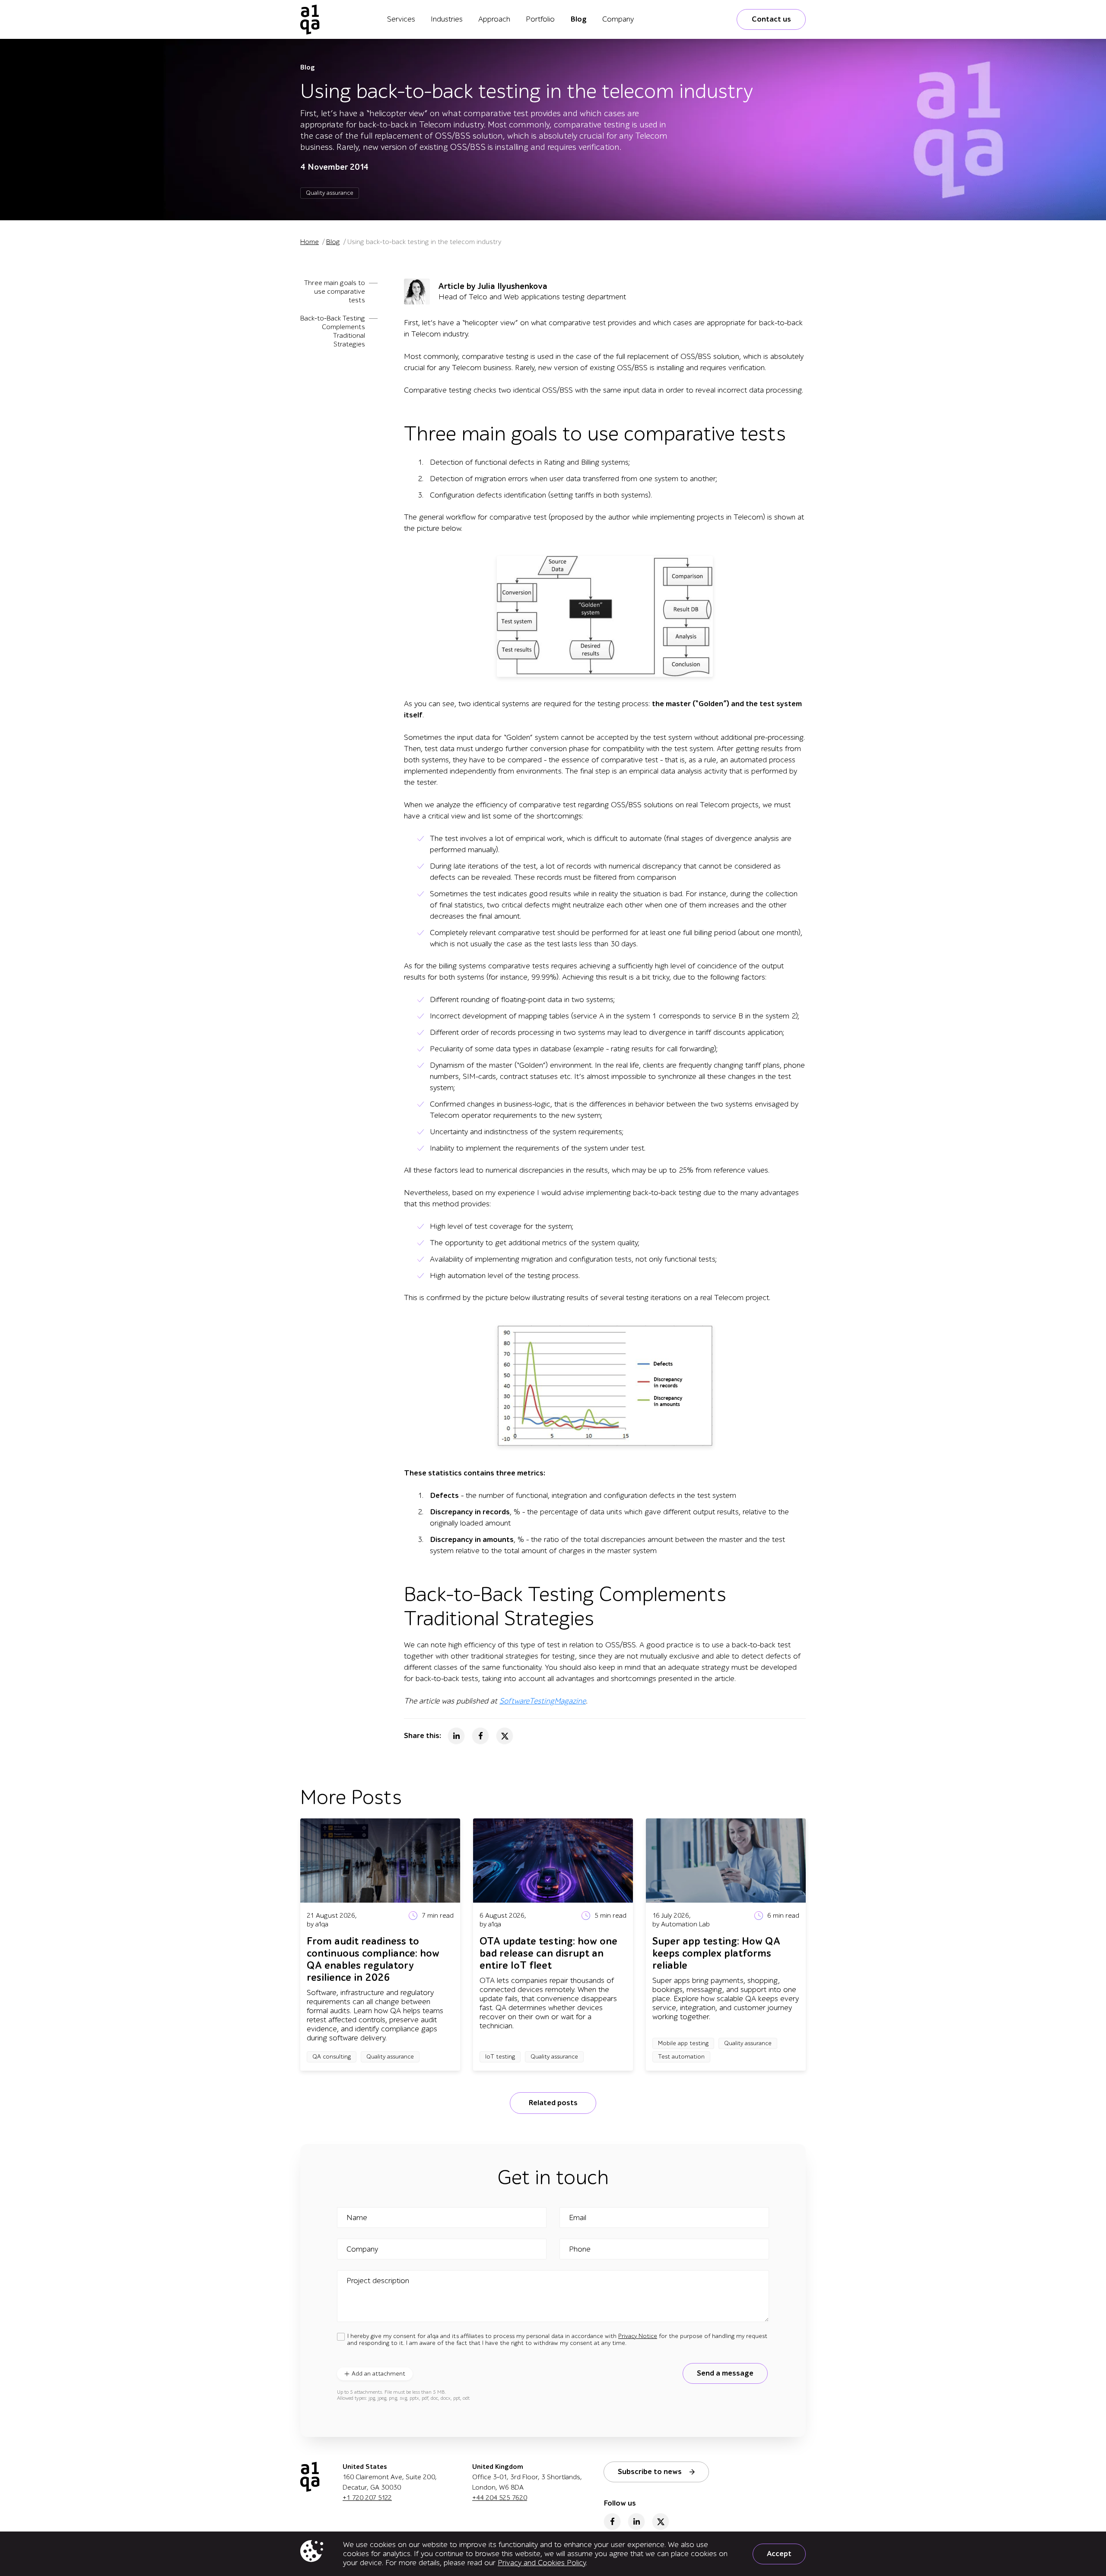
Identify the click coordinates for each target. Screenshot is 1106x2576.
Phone (580, 2249)
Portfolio (540, 19)
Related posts (553, 2103)
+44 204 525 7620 (500, 2498)
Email (578, 2218)
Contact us (771, 19)
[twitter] (661, 2522)
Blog (578, 19)
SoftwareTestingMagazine (543, 1701)
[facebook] (612, 2522)
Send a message (725, 2373)
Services (401, 19)
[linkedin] (636, 2522)
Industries (447, 19)
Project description (378, 2281)
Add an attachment (378, 2374)
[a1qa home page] (310, 19)
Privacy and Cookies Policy (542, 2563)
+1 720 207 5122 (367, 2498)
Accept (779, 2554)
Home (310, 242)
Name (357, 2218)
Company (618, 19)
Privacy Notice (638, 2336)
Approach (494, 19)
